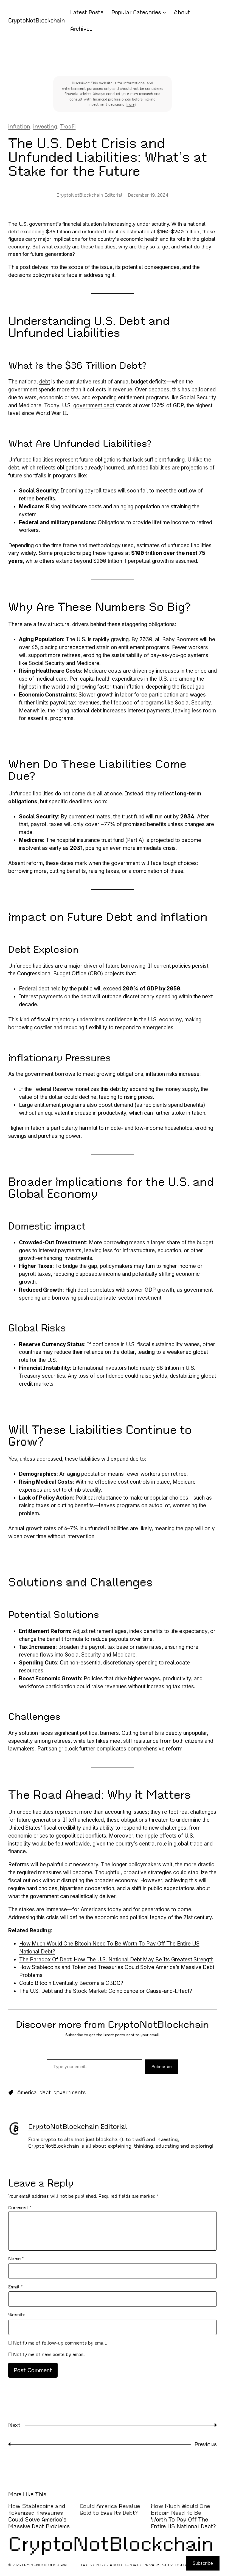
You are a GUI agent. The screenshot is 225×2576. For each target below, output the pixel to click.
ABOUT (116, 2565)
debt (45, 382)
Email (15, 2287)
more (130, 104)
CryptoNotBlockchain (36, 21)
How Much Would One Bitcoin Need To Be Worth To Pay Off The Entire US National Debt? (183, 2516)
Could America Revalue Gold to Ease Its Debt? (110, 2510)
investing (45, 127)
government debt (94, 405)
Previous (206, 2444)
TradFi (68, 127)
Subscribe (162, 2067)
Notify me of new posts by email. (49, 2355)
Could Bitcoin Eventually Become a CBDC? (71, 1983)
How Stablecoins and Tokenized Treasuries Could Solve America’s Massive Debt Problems (39, 2516)
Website (17, 2315)
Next (14, 2425)
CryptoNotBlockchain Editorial (78, 2127)
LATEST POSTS (94, 2565)
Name (16, 2259)
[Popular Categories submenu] (164, 12)
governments (70, 2092)
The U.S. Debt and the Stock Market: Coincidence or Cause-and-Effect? (106, 1991)
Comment (20, 2208)
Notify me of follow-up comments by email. (60, 2343)
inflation (19, 127)
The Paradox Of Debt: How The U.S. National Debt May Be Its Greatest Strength (116, 1959)
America (27, 2092)
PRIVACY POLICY (158, 2565)
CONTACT (133, 2565)
